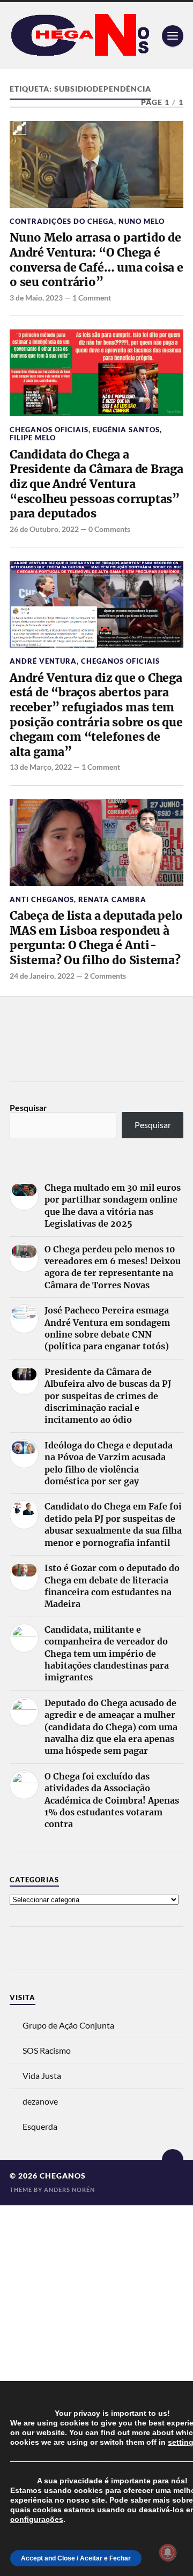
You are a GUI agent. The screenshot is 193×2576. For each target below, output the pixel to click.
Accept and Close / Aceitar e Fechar (76, 2558)
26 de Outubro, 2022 (44, 529)
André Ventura (43, 661)
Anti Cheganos (42, 899)
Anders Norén (69, 2190)
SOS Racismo (47, 2050)
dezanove (40, 2101)
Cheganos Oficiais (49, 430)
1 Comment (92, 298)
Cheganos (63, 2176)
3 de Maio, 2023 (36, 298)
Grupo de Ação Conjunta (68, 2025)
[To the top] (173, 2160)
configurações (37, 2519)
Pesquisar (28, 1107)
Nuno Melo (142, 221)
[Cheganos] (96, 36)
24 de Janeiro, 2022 (42, 976)
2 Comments (105, 976)
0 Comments (109, 529)
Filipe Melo (33, 438)
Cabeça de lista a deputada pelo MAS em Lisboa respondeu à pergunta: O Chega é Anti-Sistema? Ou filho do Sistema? (96, 938)
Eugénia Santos (126, 430)
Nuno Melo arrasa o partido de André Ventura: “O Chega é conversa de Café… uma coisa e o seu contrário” (96, 260)
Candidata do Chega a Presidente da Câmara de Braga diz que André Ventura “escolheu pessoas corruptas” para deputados (96, 484)
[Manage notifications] (168, 2552)
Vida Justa (42, 2075)
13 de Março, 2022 (41, 767)
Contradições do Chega (62, 221)
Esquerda (40, 2126)
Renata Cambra (112, 899)
